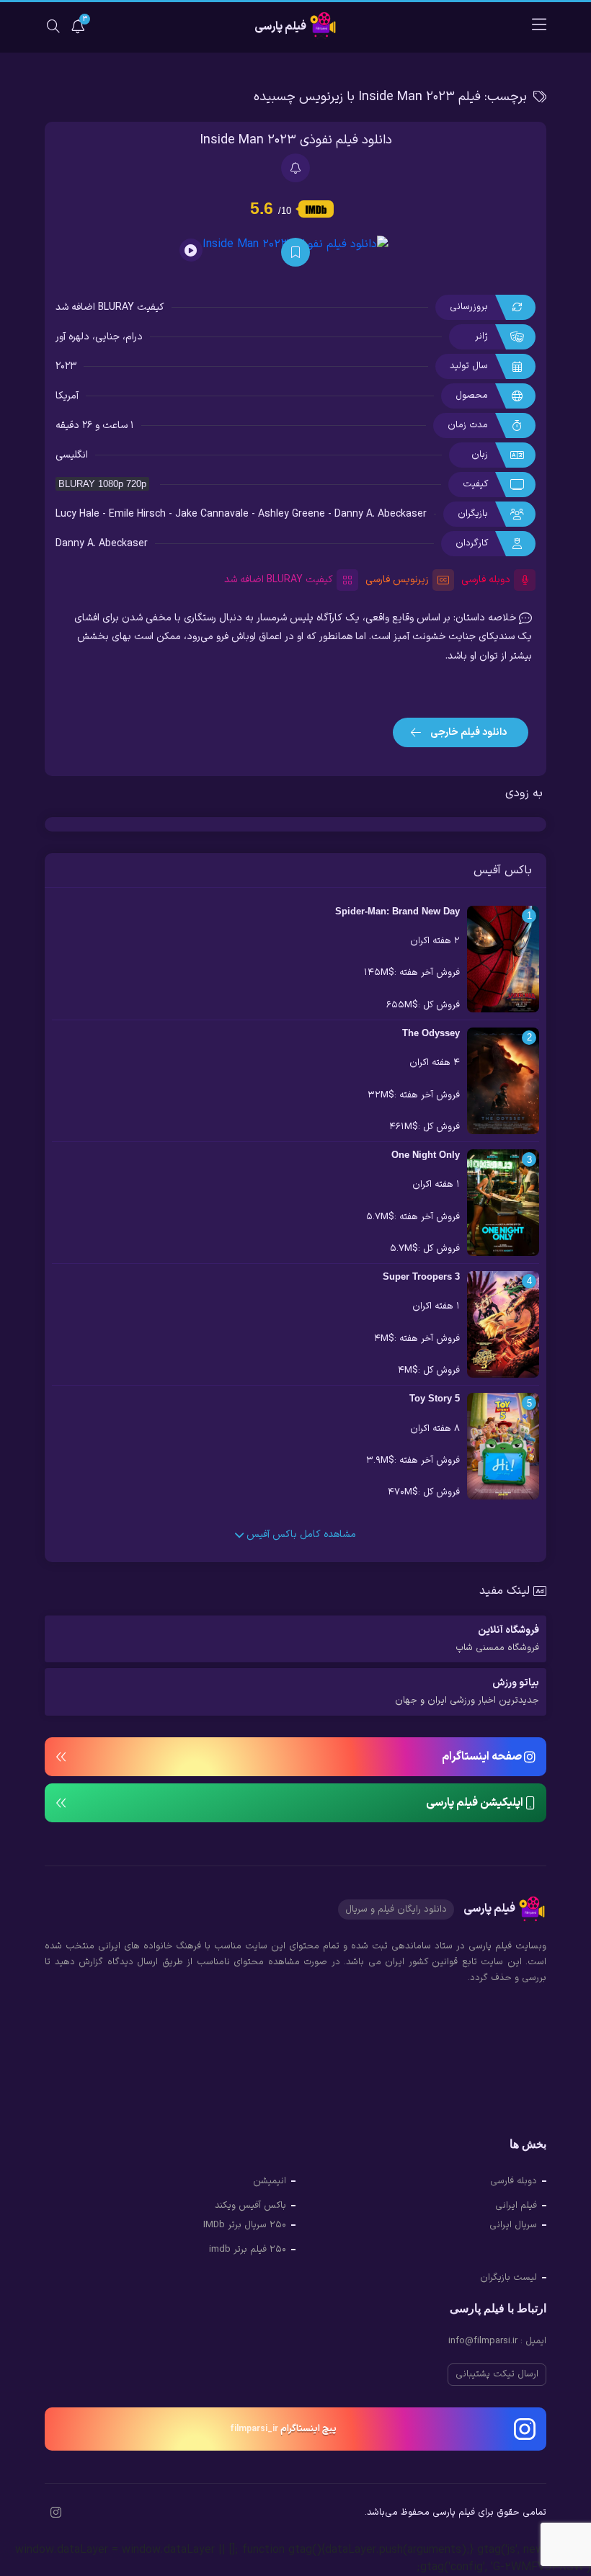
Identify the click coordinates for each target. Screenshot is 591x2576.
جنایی (107, 337)
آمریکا (67, 396)
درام (134, 337)
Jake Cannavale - (217, 514)
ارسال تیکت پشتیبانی (497, 2374)
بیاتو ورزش (467, 1692)
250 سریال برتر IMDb (245, 2225)
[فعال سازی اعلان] (295, 168)
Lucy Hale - (82, 514)
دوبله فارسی (514, 2181)
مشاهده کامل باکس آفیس (300, 1534)
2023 (66, 366)
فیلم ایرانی (516, 2206)
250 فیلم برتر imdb (248, 2250)
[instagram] (56, 2514)
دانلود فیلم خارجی (467, 732)
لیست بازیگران (508, 2278)
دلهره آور (72, 337)
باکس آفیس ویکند (250, 2206)
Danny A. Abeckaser (381, 514)
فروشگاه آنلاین (497, 1639)
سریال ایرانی (513, 2225)
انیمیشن (270, 2181)
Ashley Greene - (296, 514)
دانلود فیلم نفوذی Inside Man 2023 (296, 140)
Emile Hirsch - (142, 514)
